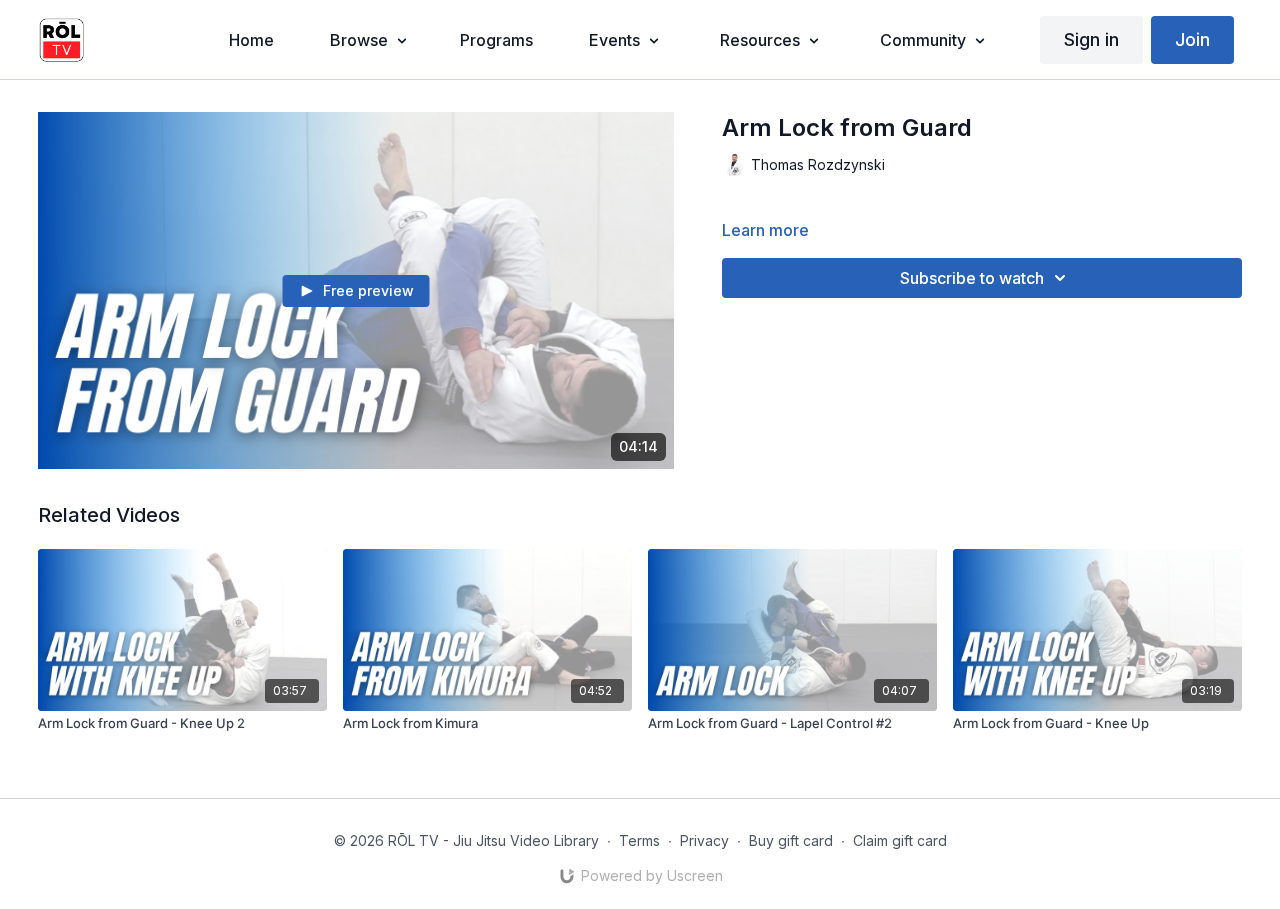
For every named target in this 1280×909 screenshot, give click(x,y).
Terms (639, 840)
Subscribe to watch (972, 278)
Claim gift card (900, 840)
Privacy (704, 840)
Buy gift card (791, 840)
